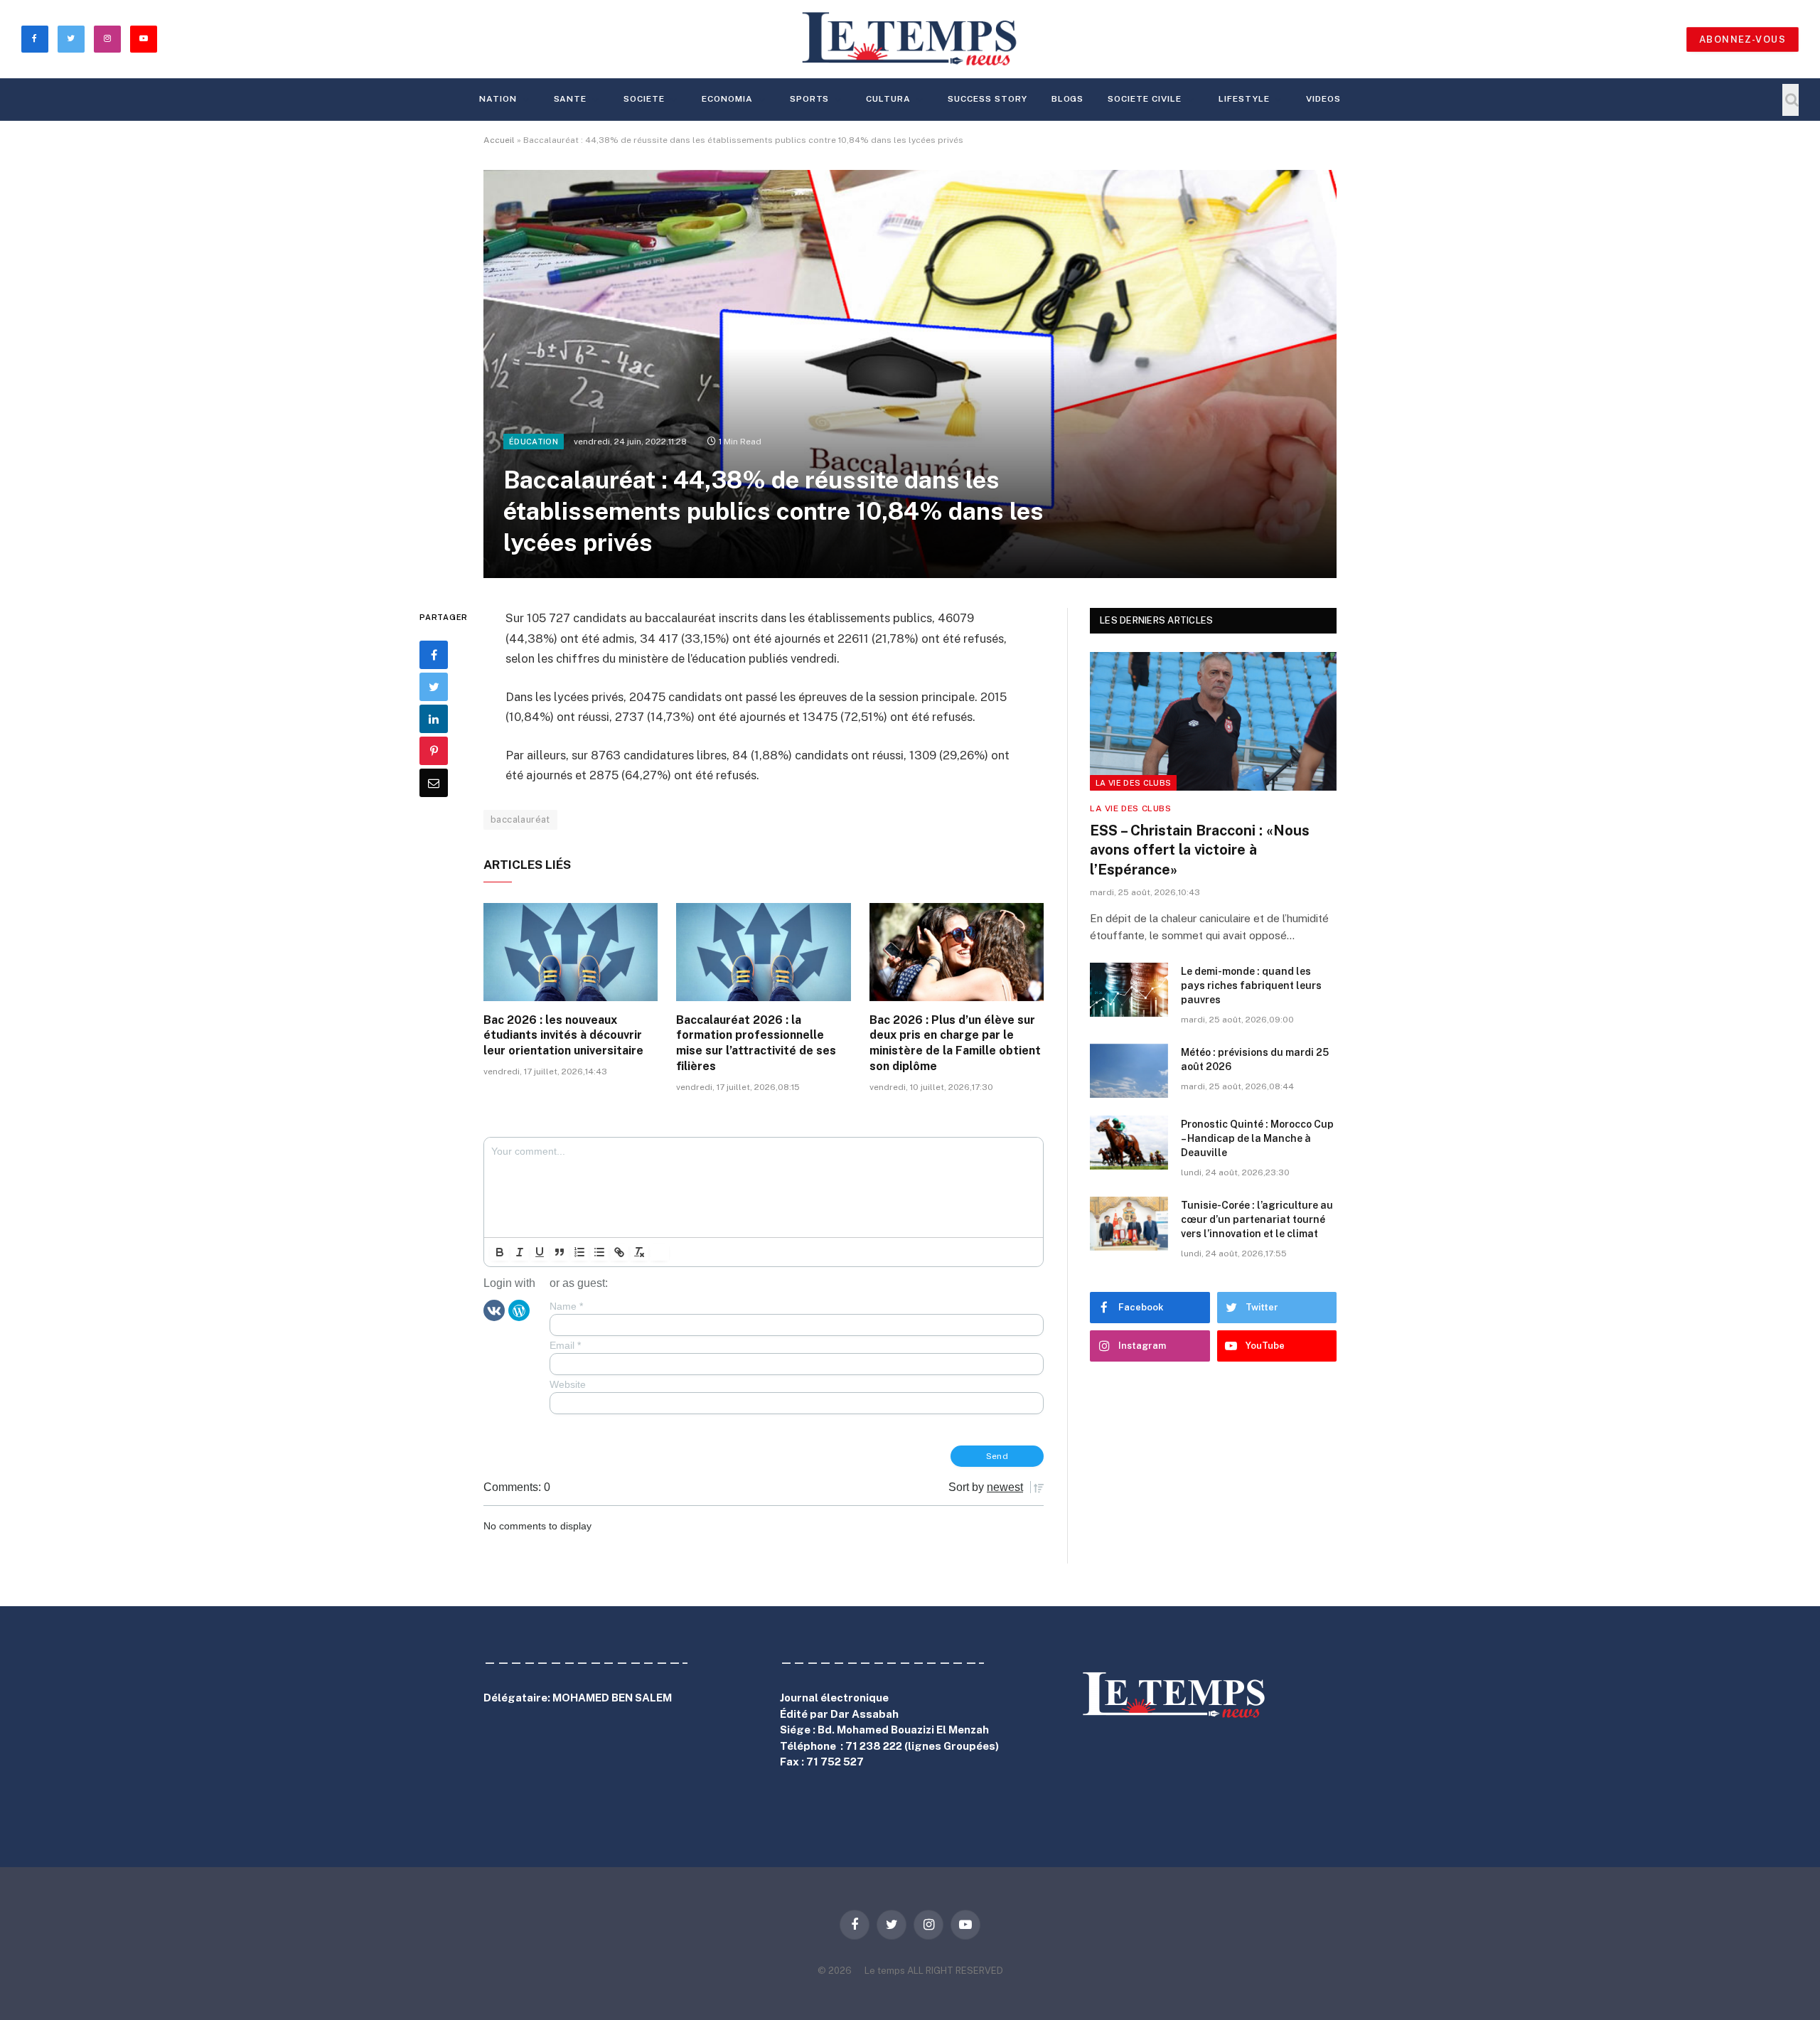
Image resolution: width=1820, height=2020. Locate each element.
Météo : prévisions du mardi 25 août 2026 (1255, 1059)
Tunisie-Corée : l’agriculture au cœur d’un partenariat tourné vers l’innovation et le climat (1257, 1219)
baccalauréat (520, 819)
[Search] (1790, 100)
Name (566, 1306)
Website (568, 1384)
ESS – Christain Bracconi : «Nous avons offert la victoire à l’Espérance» (1200, 850)
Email (565, 1345)
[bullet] (599, 1252)
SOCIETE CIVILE (1144, 99)
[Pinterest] (434, 752)
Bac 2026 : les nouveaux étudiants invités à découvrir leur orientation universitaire (563, 1036)
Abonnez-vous (1743, 39)
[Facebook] (434, 656)
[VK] (494, 1310)
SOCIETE (644, 99)
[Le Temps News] (910, 39)
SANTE (571, 99)
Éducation (534, 442)
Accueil (499, 140)
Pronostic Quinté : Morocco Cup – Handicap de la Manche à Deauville (1257, 1138)
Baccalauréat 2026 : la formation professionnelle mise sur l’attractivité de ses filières (756, 1043)
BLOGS (1068, 99)
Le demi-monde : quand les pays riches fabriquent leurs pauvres (1251, 985)
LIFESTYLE (1244, 99)
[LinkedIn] (434, 720)
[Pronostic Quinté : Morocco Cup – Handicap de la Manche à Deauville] (1129, 1143)
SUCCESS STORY (987, 99)
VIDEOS (1323, 99)
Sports (810, 99)
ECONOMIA (727, 99)
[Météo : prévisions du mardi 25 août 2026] (1129, 1071)
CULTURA (888, 99)
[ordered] (579, 1252)
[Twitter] (434, 688)
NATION (498, 99)
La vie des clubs (1133, 783)
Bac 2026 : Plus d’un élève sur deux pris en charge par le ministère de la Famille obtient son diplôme (955, 1043)
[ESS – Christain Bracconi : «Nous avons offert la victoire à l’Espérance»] (1213, 721)
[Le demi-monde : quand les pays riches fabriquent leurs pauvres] (1129, 990)
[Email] (434, 784)
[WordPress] (519, 1310)
